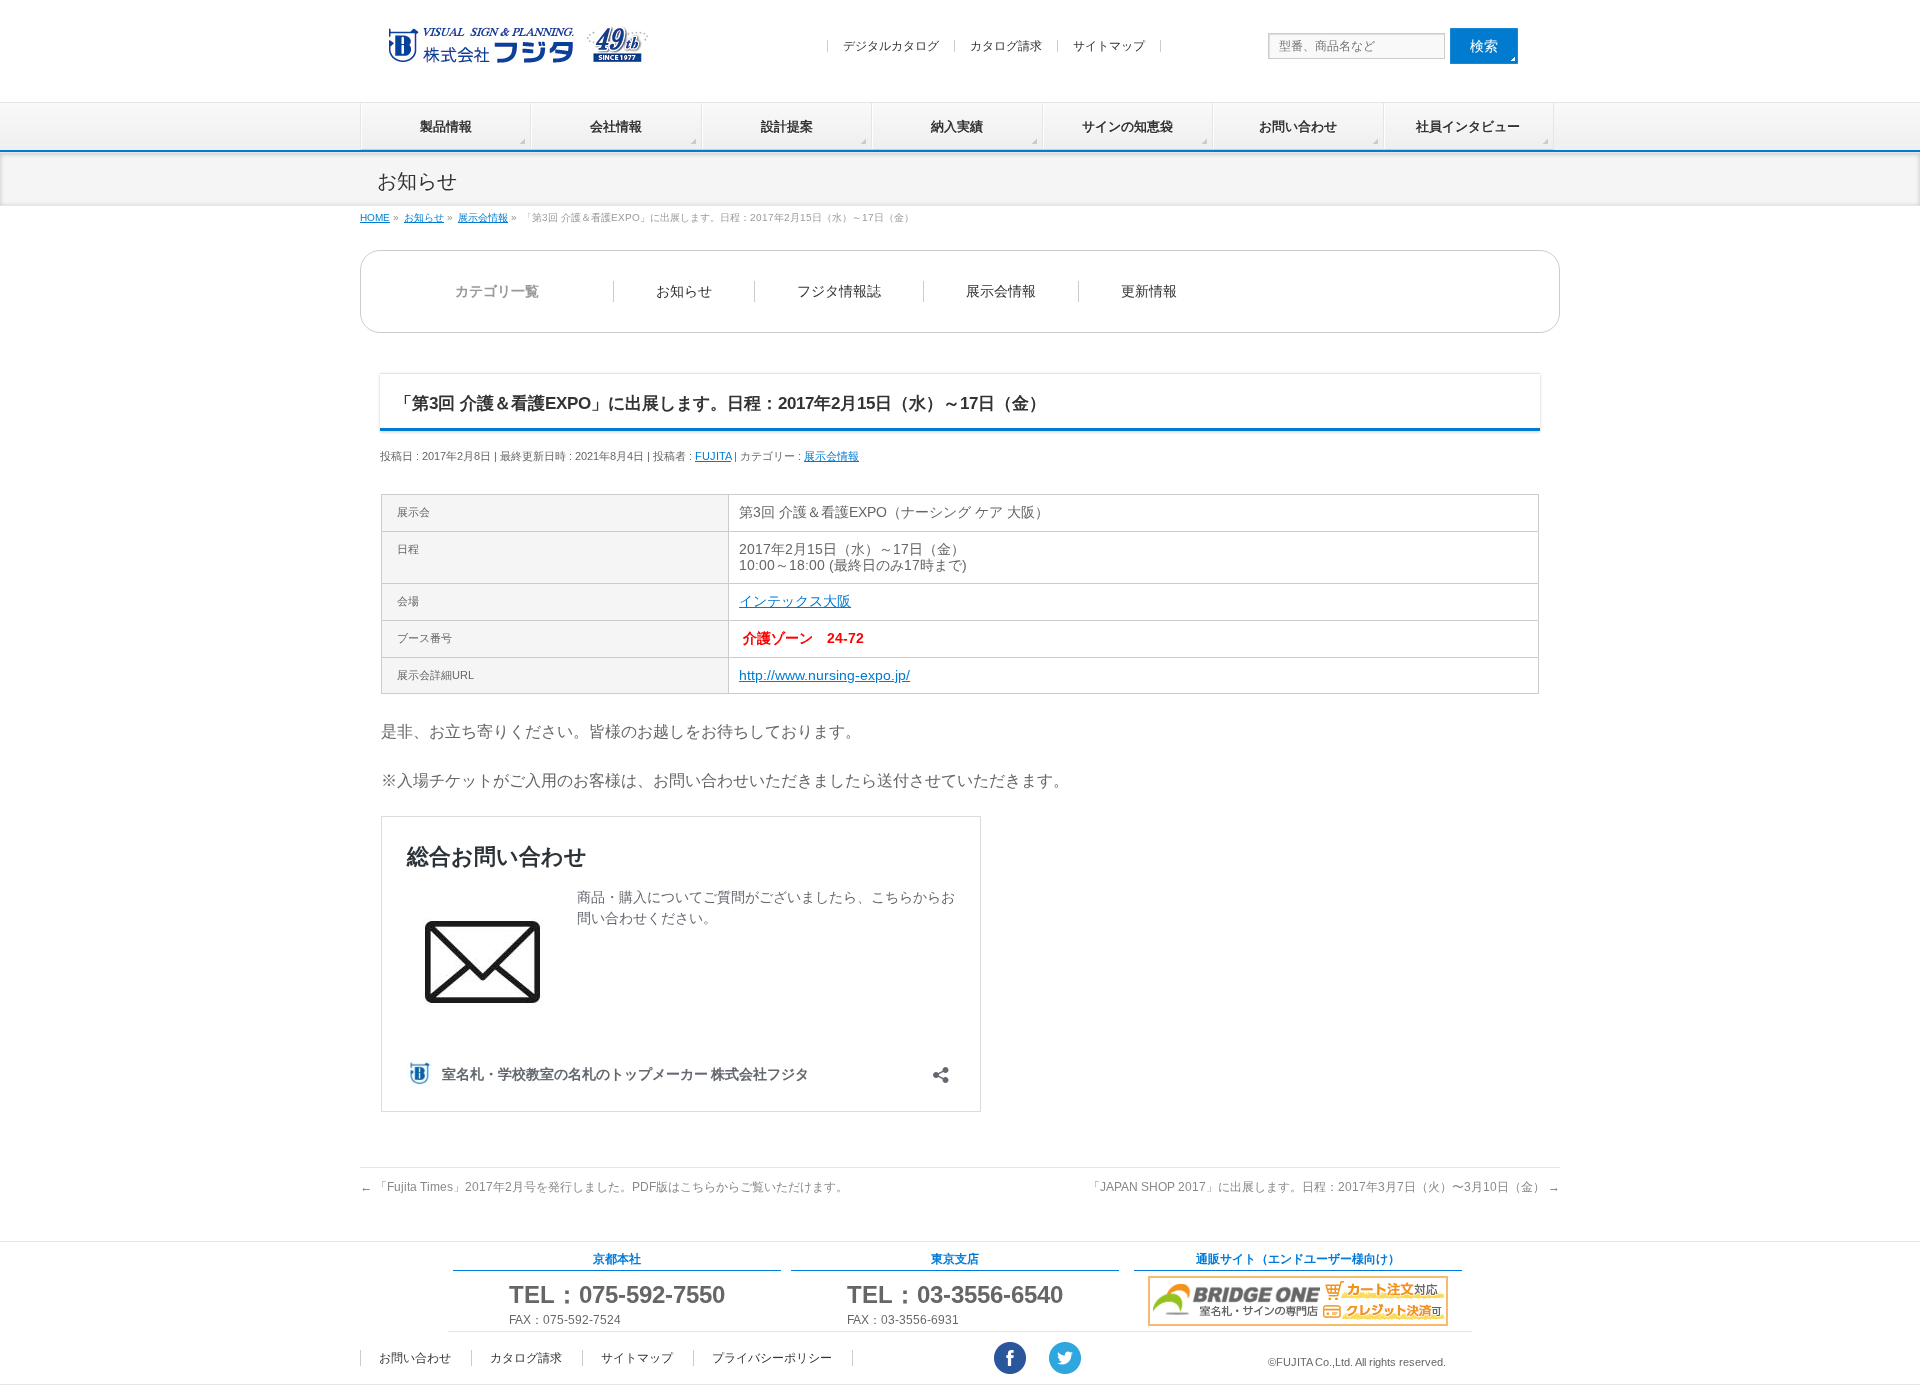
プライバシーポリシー (772, 1358)
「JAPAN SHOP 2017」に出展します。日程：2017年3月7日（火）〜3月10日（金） (1324, 1187)
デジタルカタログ (891, 46)
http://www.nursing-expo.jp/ (824, 675)
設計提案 (787, 126)
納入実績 (957, 126)
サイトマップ (1109, 46)
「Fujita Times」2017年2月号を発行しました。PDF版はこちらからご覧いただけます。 (604, 1187)
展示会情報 (1001, 291)
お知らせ (684, 291)
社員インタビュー (1468, 126)
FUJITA (713, 456)
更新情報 (1149, 291)
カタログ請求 (1006, 46)
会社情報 (616, 126)
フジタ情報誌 (839, 291)
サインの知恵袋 (1127, 126)
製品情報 (446, 126)
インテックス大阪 (795, 601)
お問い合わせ (1298, 126)
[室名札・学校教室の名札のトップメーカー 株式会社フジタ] (515, 49)
